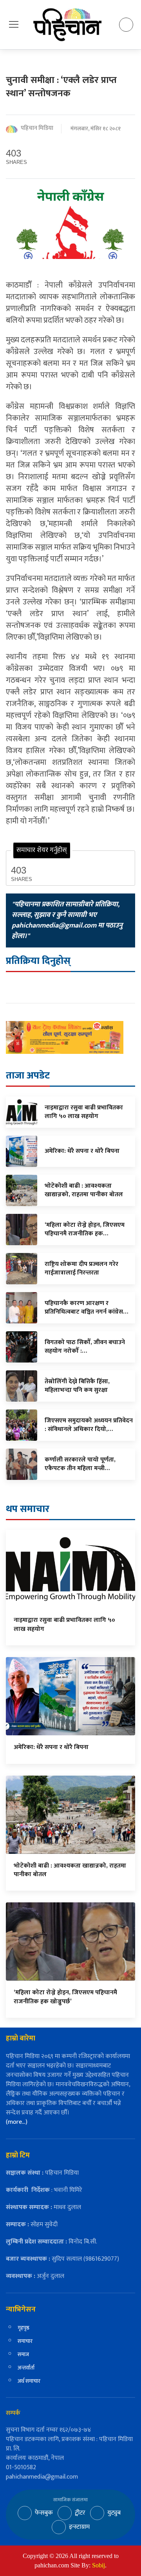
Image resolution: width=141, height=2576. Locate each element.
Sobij (99, 2565)
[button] (14, 24)
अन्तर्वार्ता (26, 2368)
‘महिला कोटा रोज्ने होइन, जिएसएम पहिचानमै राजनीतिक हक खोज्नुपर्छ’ (65, 1997)
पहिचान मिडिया (37, 129)
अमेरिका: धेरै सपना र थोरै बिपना (51, 1747)
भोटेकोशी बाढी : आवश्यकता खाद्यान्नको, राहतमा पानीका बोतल (70, 1870)
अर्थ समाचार (29, 2381)
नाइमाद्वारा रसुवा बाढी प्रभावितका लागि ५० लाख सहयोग (64, 1624)
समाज (23, 2354)
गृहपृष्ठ (23, 2328)
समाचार (25, 2341)
